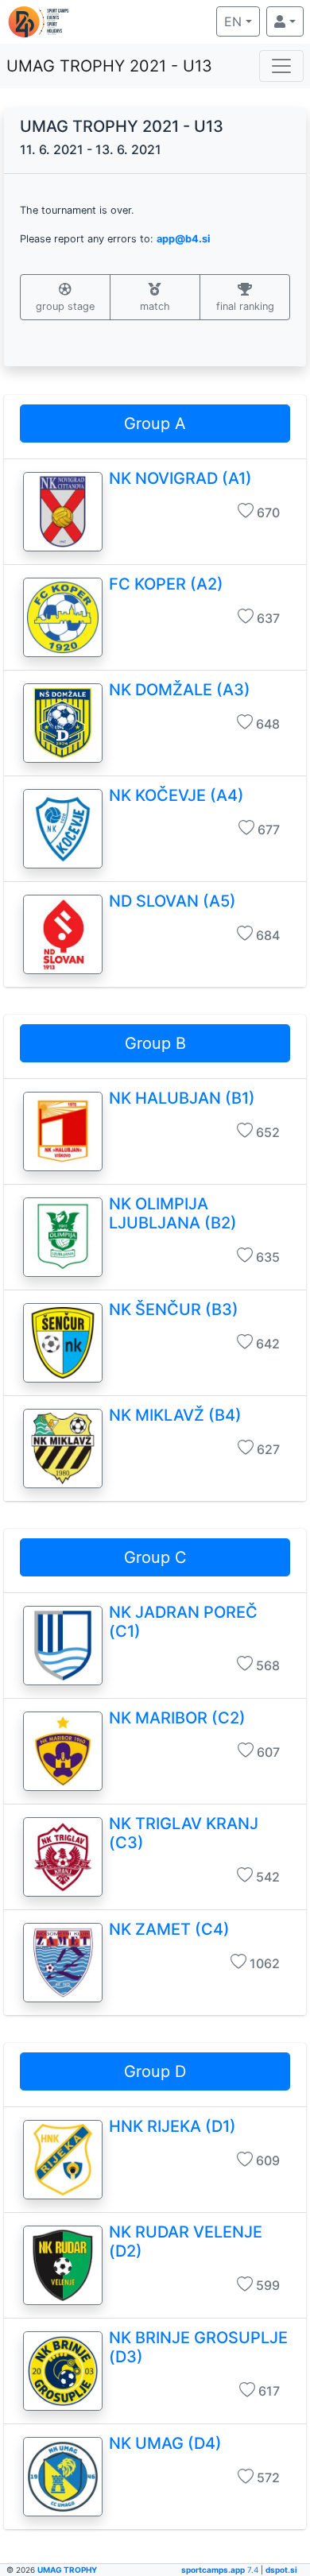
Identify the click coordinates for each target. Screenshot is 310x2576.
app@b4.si (183, 239)
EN (242, 21)
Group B (155, 1043)
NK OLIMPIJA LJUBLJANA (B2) (173, 1213)
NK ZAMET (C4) (169, 1929)
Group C (155, 1557)
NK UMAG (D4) (165, 2443)
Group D (155, 2071)
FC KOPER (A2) (166, 584)
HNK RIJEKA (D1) (172, 2126)
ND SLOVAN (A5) (172, 901)
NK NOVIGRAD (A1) (180, 478)
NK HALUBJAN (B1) (182, 1098)
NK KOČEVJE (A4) (176, 795)
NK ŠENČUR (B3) (174, 1309)
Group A (155, 424)
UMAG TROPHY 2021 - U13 (109, 66)
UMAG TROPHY (67, 2570)
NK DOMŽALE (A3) (180, 690)
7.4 (221, 2570)
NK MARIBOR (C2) (177, 1718)
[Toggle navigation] (281, 66)
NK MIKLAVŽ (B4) (175, 1415)
